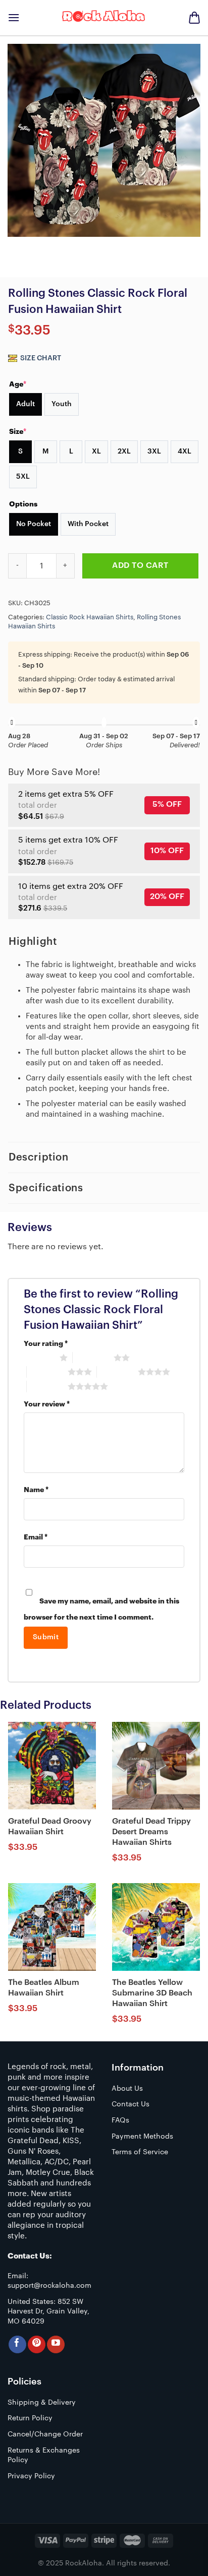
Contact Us (131, 2104)
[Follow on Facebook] (17, 2344)
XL (96, 452)
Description (39, 1157)
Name (36, 1490)
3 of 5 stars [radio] (47, 1372)
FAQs (120, 2120)
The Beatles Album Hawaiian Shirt (44, 1988)
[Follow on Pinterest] (37, 2344)
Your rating (46, 1344)
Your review (47, 1404)
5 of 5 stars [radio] (47, 1386)
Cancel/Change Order (45, 2434)
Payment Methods (142, 2137)
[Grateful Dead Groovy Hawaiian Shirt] (52, 1766)
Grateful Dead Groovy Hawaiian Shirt (50, 1826)
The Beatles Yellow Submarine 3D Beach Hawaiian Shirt (152, 1993)
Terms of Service (140, 2152)
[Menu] (14, 17)
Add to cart (140, 565)
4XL (185, 452)
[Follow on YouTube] (56, 2344)
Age (18, 384)
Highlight (33, 942)
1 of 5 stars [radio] (39, 1358)
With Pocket (88, 524)
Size (18, 431)
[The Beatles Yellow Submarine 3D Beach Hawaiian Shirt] (156, 1927)
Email (36, 1537)
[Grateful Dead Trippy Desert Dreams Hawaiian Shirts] (156, 1766)
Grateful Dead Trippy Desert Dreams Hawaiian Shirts (151, 1832)
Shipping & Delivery (42, 2403)
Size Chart (40, 358)
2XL (124, 452)
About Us (127, 2089)
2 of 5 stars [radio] (93, 1358)
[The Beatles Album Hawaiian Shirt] (52, 1927)
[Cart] (194, 18)
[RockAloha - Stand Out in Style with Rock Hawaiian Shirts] (104, 18)
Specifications (46, 1188)
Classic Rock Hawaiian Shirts (90, 617)
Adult (25, 404)
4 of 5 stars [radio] (117, 1372)
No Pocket (34, 524)
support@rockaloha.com (49, 2286)
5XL (23, 477)
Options (23, 504)
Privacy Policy (31, 2476)
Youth (62, 404)
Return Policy (30, 2418)
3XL (154, 452)
